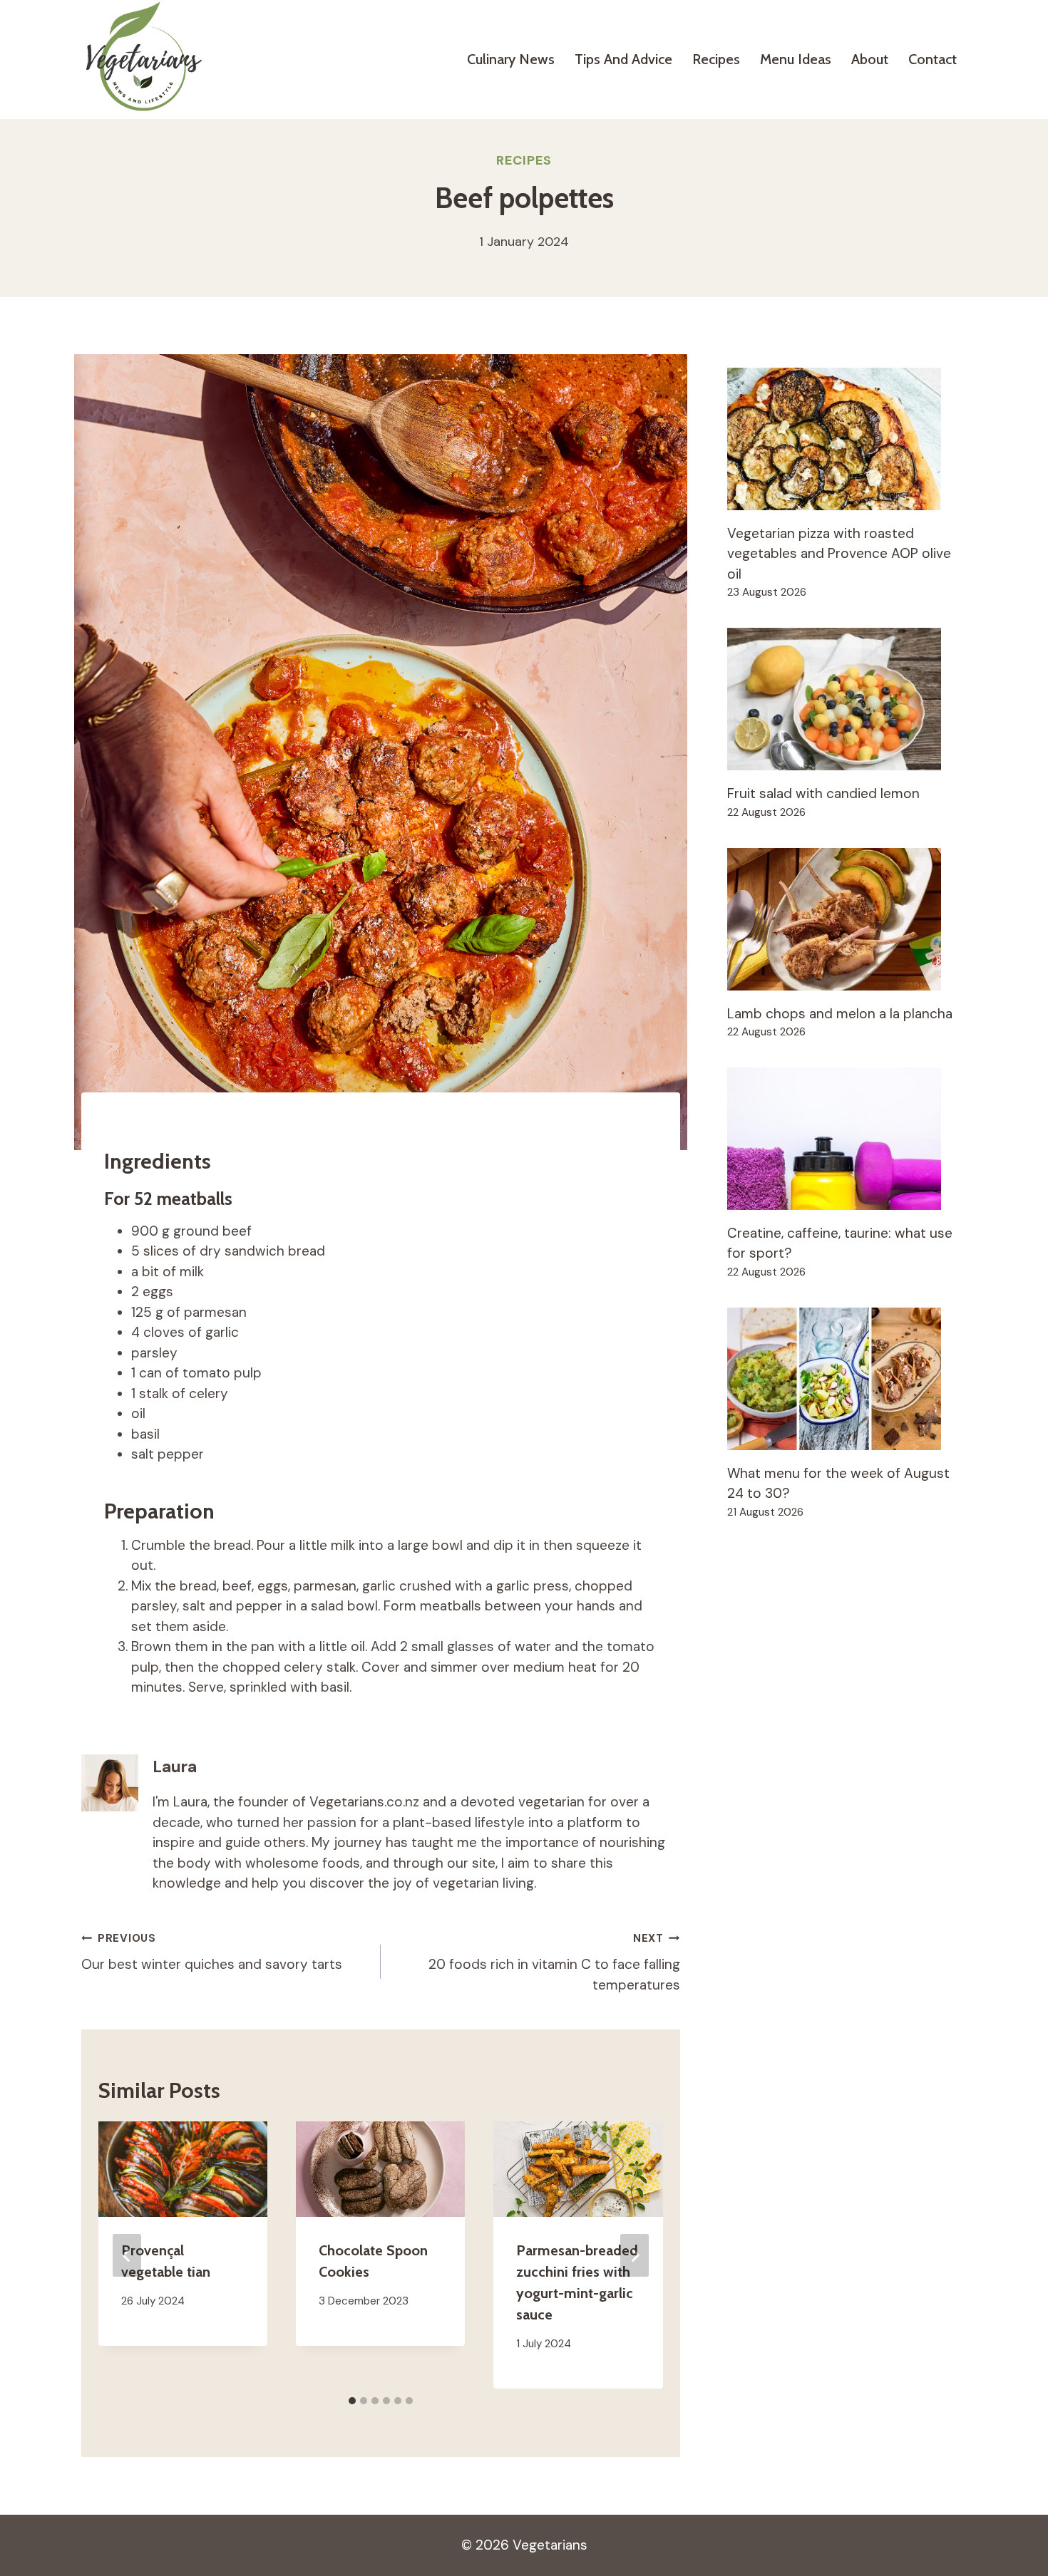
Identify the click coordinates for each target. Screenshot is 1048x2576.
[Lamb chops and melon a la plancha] (847, 919)
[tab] (352, 2401)
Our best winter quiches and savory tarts (212, 1952)
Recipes (716, 59)
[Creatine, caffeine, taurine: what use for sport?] (847, 1139)
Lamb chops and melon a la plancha (840, 1014)
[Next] (635, 2255)
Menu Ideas (796, 59)
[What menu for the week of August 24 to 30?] (847, 1379)
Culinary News (511, 59)
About (870, 59)
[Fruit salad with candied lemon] (847, 699)
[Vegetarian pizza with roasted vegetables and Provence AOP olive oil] (847, 439)
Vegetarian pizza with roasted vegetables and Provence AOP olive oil (839, 554)
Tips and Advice (623, 59)
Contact (933, 59)
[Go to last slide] (127, 2255)
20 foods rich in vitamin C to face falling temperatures (554, 1962)
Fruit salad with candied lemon (823, 793)
